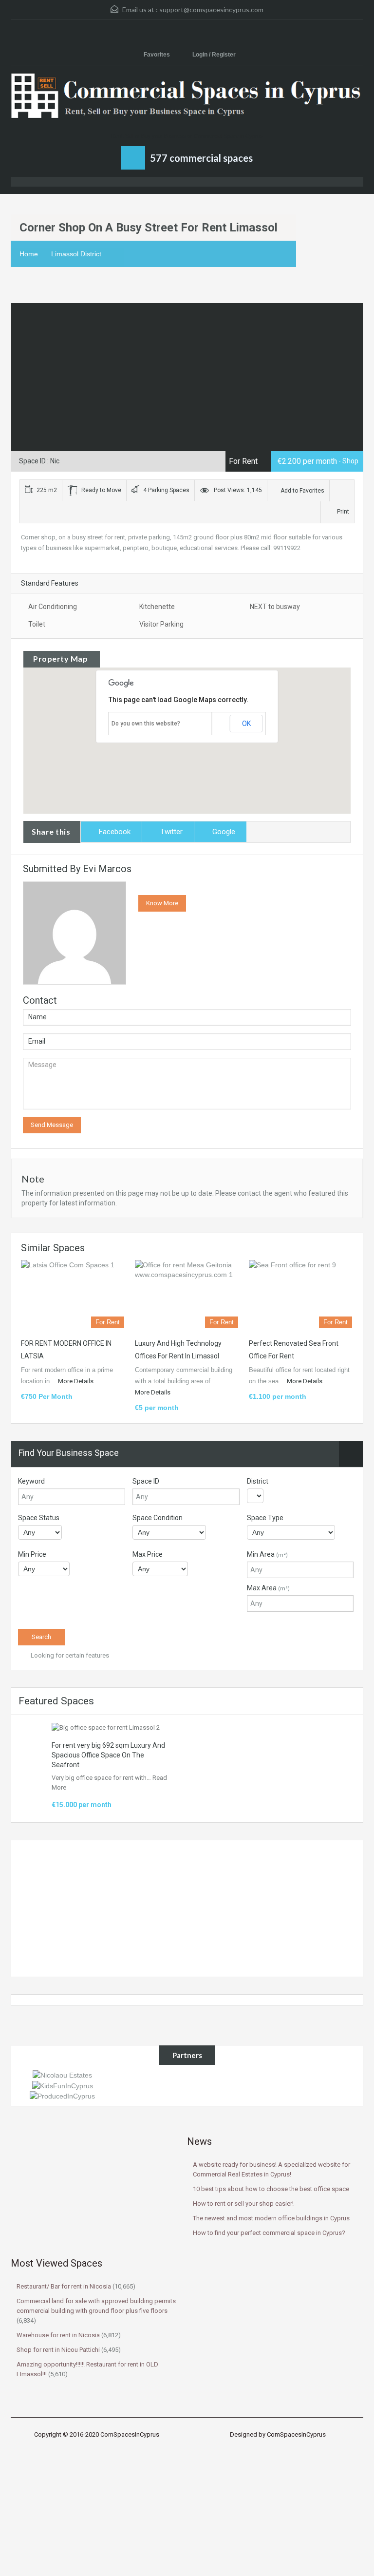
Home (29, 254)
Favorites (158, 55)
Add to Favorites (302, 491)
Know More (162, 903)
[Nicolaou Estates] (62, 2075)
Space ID (146, 1481)
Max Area (268, 1588)
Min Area (267, 1554)
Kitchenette (157, 607)
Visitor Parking (161, 624)
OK (246, 724)
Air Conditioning (53, 607)
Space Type (265, 1518)
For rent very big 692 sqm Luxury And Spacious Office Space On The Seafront (108, 1755)
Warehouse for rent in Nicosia (58, 2335)
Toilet (37, 624)
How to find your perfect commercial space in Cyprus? (269, 2233)
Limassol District (76, 254)
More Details (76, 1381)
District (258, 1481)
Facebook (115, 832)
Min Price (32, 1554)
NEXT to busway (275, 607)
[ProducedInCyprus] (62, 2096)
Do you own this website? (146, 724)
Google (224, 832)
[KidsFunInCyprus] (63, 2085)
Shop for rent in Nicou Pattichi (58, 2350)
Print (343, 512)
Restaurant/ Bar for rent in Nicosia (64, 2286)
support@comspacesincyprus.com (211, 10)
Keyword (31, 1481)
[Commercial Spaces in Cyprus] (187, 102)
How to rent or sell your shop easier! (243, 2204)
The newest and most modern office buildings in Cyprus (271, 2218)
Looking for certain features (69, 1655)
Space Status (39, 1518)
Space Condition (158, 1518)
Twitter (171, 832)
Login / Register (214, 55)
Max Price (148, 1554)
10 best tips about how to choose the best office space (271, 2189)
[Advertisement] (187, 1908)
